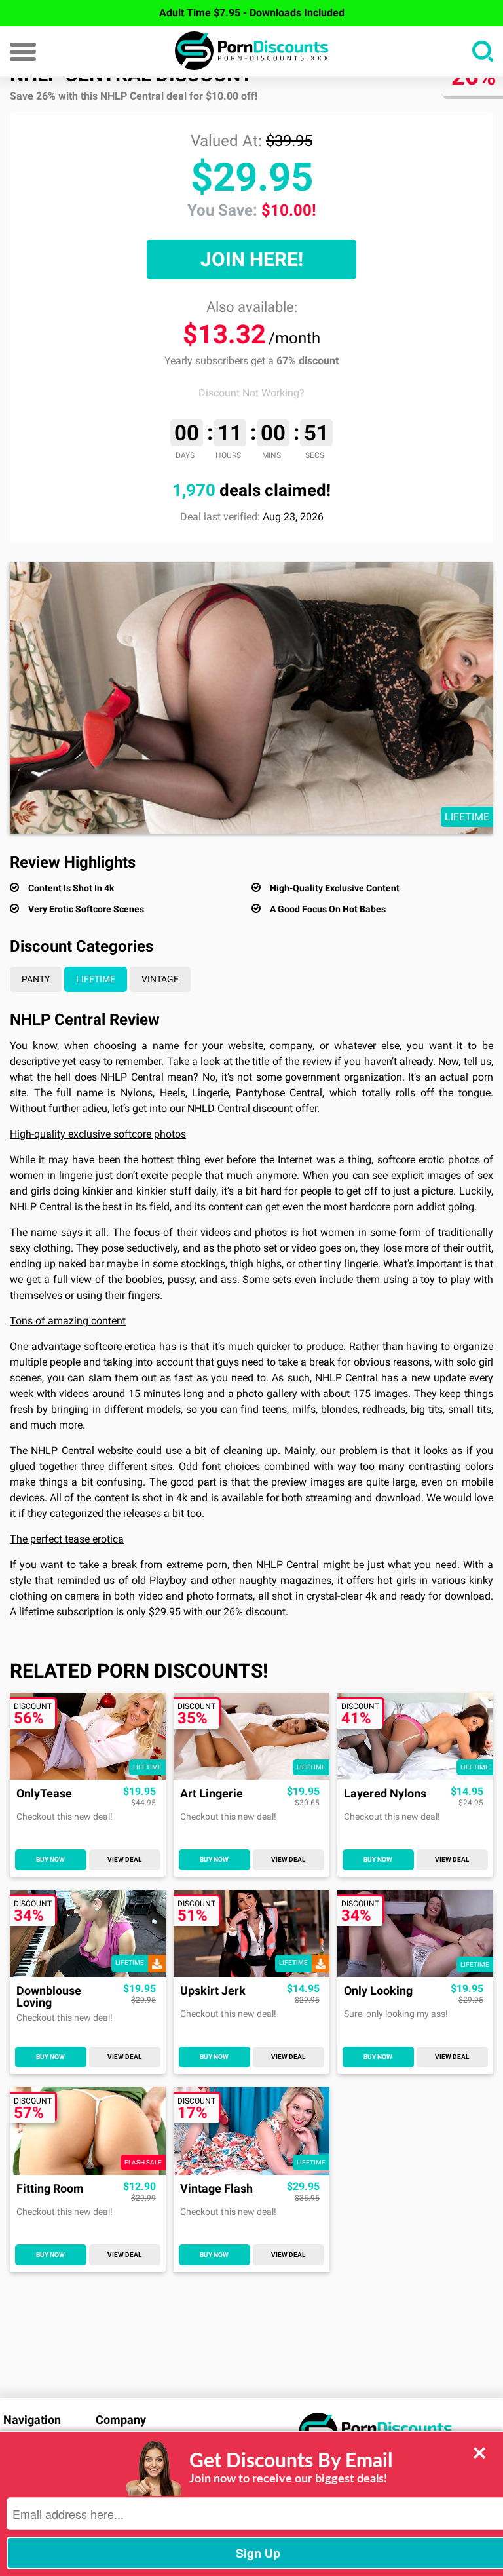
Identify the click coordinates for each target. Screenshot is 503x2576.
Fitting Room (50, 2189)
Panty (36, 979)
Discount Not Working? (251, 393)
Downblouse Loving (49, 1997)
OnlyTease (44, 1794)
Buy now (50, 1859)
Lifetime (96, 979)
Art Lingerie (212, 1794)
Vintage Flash (216, 2189)
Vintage (160, 979)
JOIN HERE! (252, 259)
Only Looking (378, 1991)
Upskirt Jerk (213, 1991)
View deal (124, 1859)
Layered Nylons (385, 1794)
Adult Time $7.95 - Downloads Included (252, 13)
